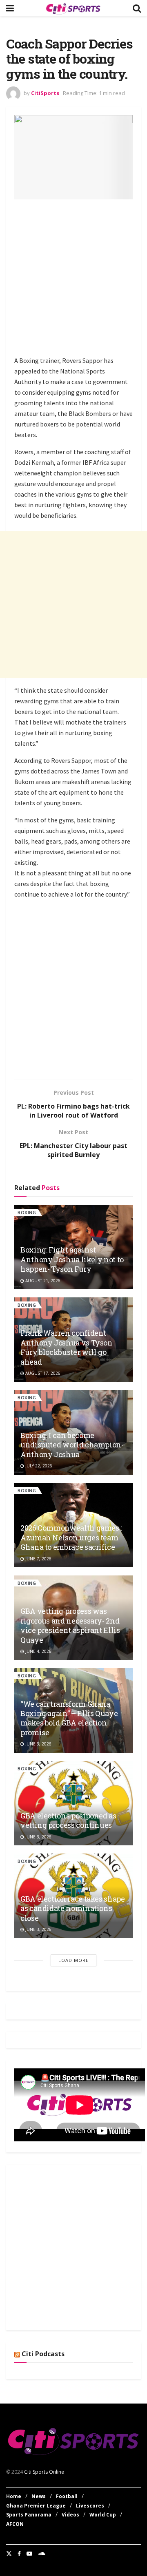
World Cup (103, 2515)
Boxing (27, 1212)
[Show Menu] (10, 8)
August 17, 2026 (42, 1373)
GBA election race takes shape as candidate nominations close (73, 1908)
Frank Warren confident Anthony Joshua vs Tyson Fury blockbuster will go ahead (67, 1347)
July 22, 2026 (38, 1466)
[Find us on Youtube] (29, 2554)
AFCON (15, 2524)
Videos (70, 2515)
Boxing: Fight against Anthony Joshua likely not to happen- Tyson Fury (72, 1259)
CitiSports (45, 93)
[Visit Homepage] (73, 8)
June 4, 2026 (38, 1651)
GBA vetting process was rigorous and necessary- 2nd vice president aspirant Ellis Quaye (70, 1625)
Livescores (90, 2506)
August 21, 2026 (42, 1281)
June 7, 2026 (38, 1559)
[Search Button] (137, 8)
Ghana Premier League (36, 2506)
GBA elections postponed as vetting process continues (68, 1820)
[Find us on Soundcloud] (42, 2554)
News (39, 2496)
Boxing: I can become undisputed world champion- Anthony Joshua (72, 1445)
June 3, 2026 (38, 1744)
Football (67, 2496)
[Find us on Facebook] (19, 2554)
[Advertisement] (73, 279)
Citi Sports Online (44, 2472)
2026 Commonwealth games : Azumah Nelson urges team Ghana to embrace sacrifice (71, 1537)
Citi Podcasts (43, 2354)
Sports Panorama (29, 2515)
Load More (73, 1960)
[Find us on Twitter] (9, 2554)
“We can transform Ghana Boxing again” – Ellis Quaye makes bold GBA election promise (69, 1718)
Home (14, 2496)
